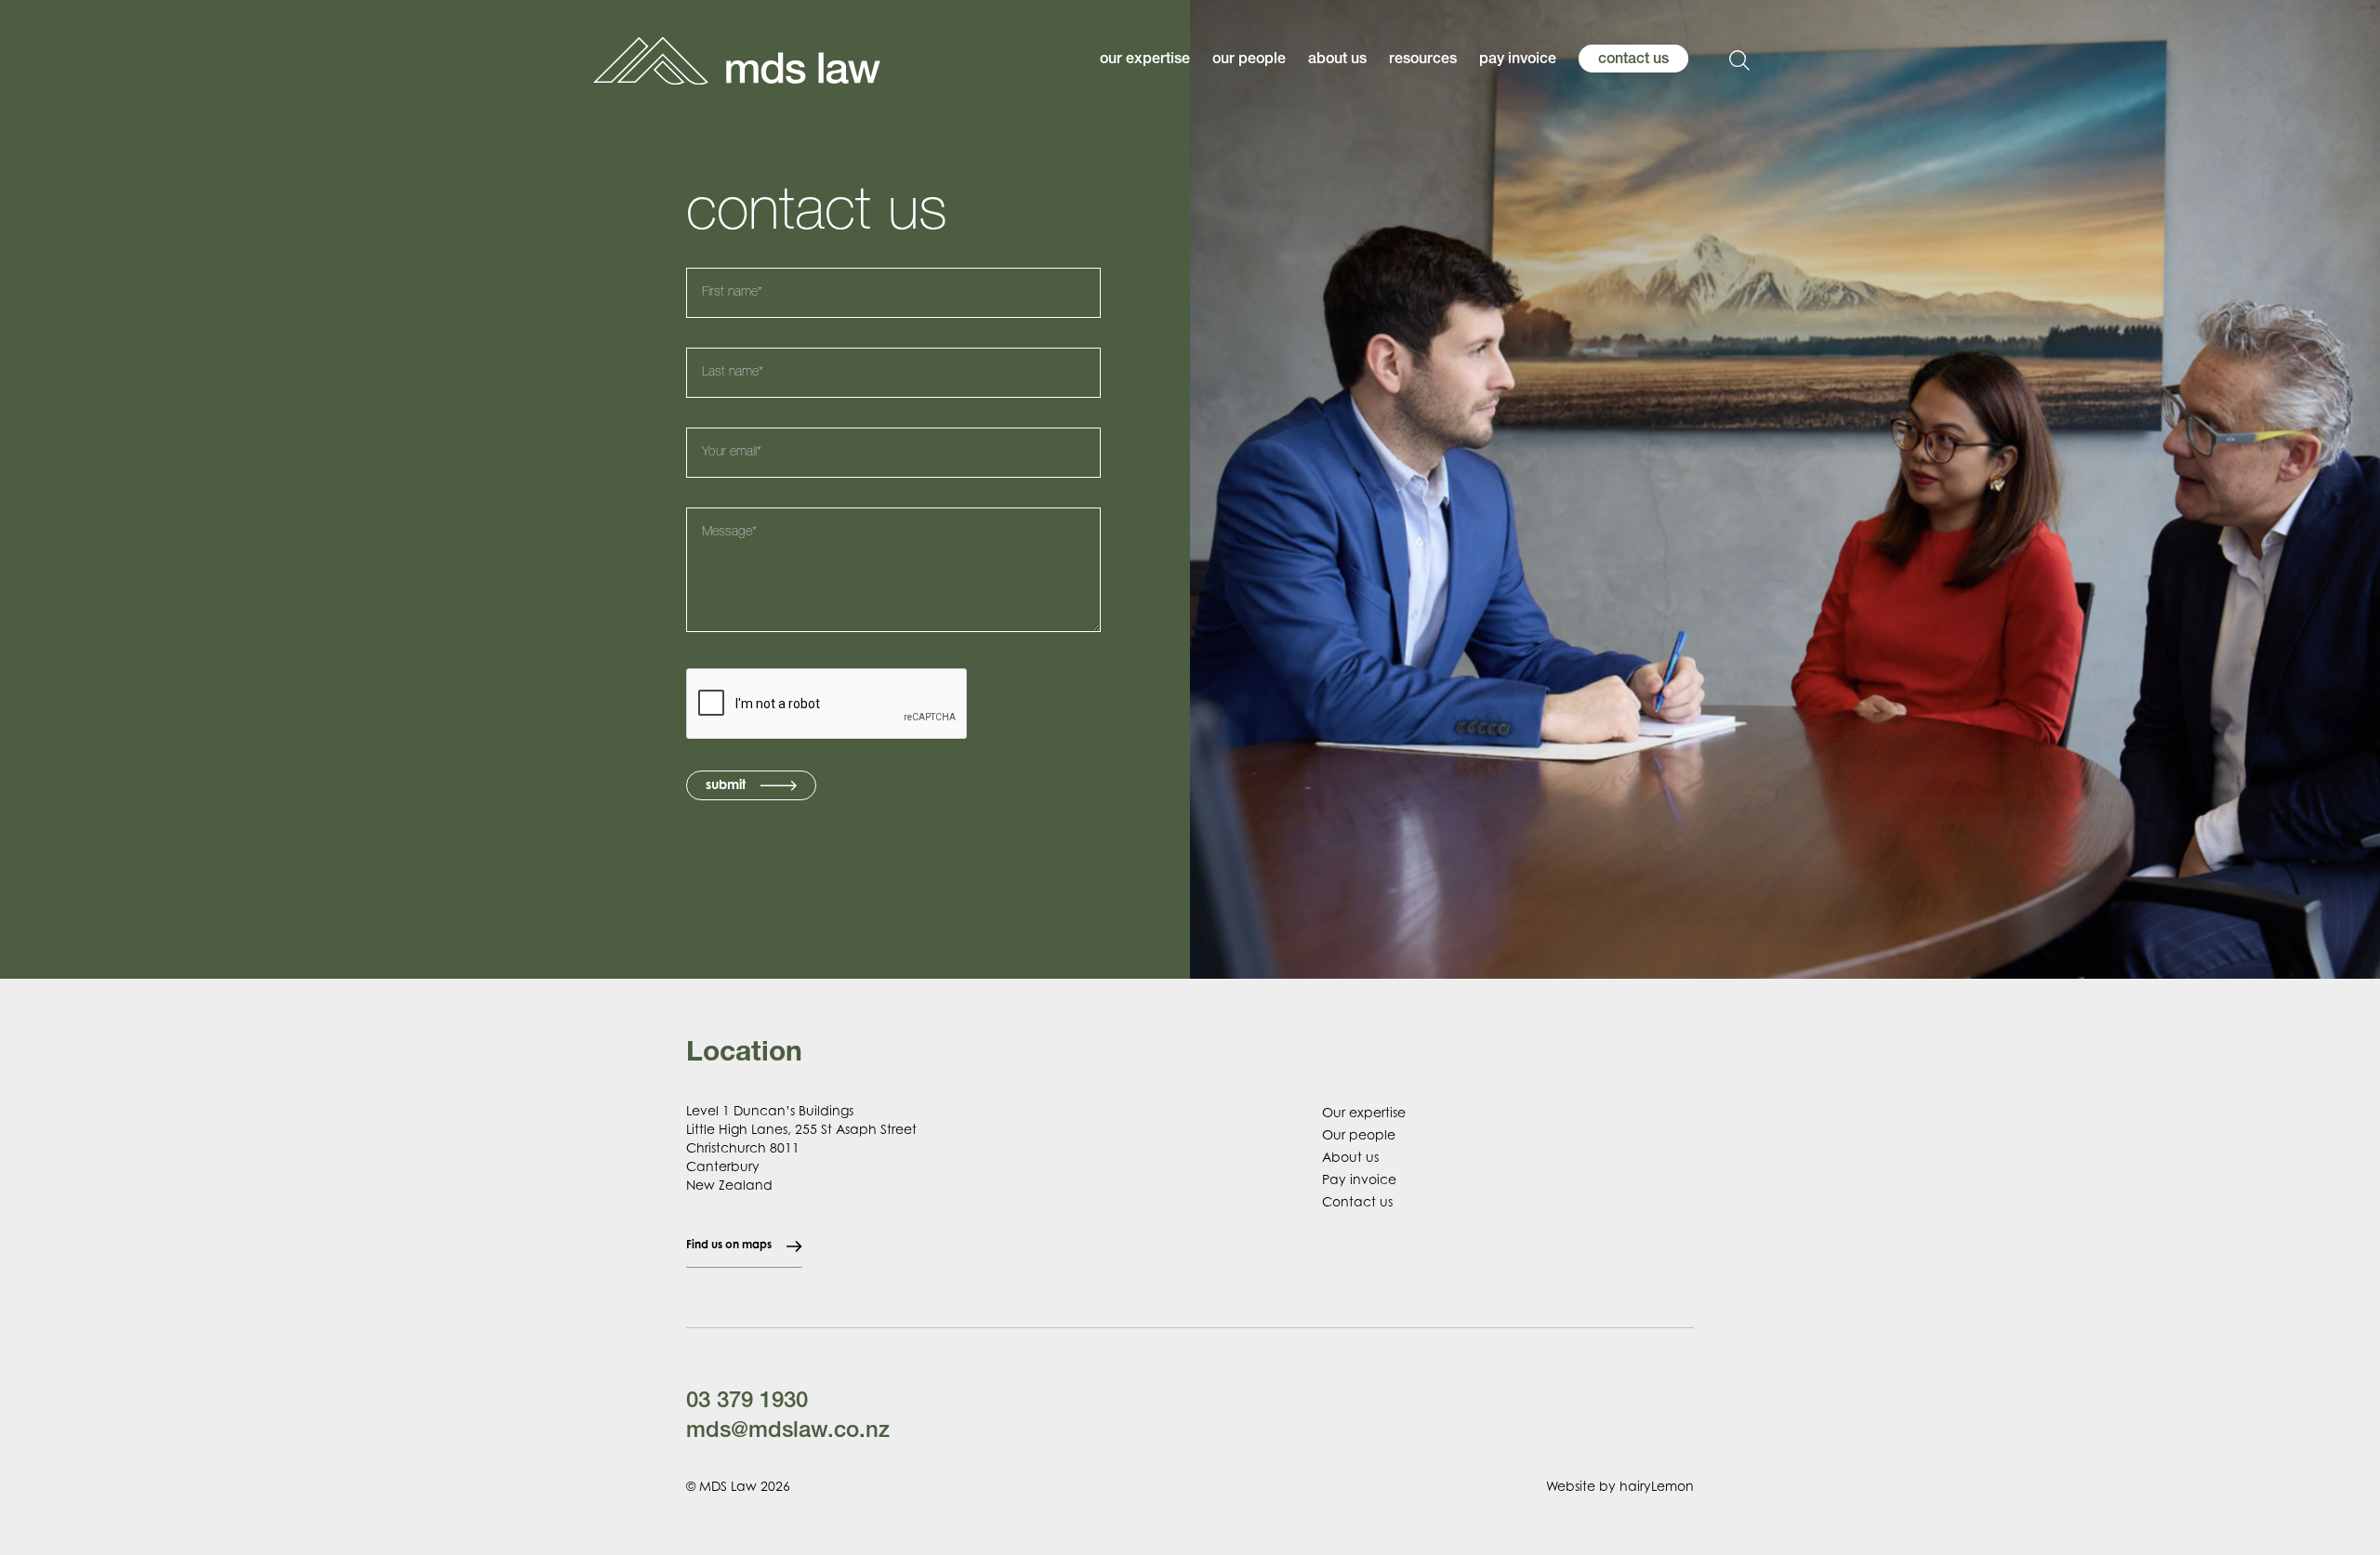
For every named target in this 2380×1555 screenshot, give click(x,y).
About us (1350, 1157)
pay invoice (1518, 60)
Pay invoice (1359, 1179)
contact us (1633, 60)
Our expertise (1364, 1112)
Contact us (1357, 1201)
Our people (1359, 1134)
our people (1249, 60)
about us (1337, 60)
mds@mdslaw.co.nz (788, 1432)
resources (1423, 60)
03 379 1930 (747, 1403)
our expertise (1145, 60)
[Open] (1739, 60)
